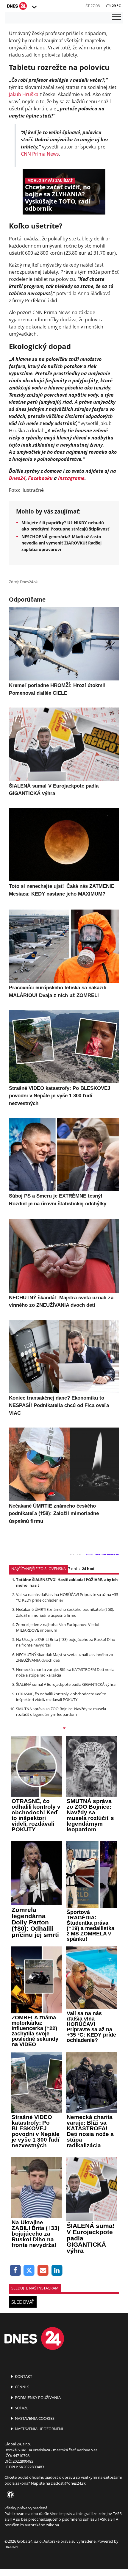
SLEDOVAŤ (23, 2302)
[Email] (43, 2271)
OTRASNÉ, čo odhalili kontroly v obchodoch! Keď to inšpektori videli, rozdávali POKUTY (61, 1697)
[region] (34, 7)
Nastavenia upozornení (39, 2429)
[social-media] (9, 2495)
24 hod (88, 1569)
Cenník (21, 2387)
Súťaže (21, 2408)
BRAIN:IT (12, 2547)
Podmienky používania (37, 2397)
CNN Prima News (40, 154)
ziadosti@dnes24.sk (68, 2483)
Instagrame (71, 478)
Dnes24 (17, 478)
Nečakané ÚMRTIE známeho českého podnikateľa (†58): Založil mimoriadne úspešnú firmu (65, 1612)
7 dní (72, 1569)
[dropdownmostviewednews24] (64, 1729)
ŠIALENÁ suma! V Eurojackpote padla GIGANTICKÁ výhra (66, 1684)
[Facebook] (15, 2271)
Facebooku (40, 478)
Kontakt (23, 2376)
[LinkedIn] (57, 2271)
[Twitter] (29, 2271)
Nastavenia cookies (34, 2418)
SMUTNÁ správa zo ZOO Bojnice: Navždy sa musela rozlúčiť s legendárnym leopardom (61, 1712)
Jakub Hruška (24, 94)
